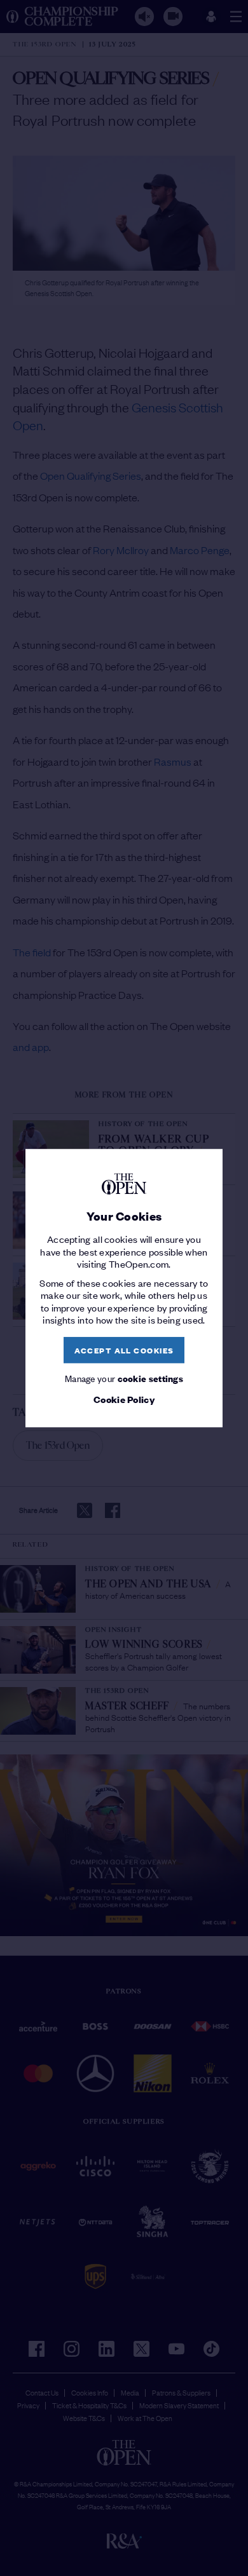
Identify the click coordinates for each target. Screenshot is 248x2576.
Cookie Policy (124, 1399)
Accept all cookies (124, 1350)
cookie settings (151, 1379)
